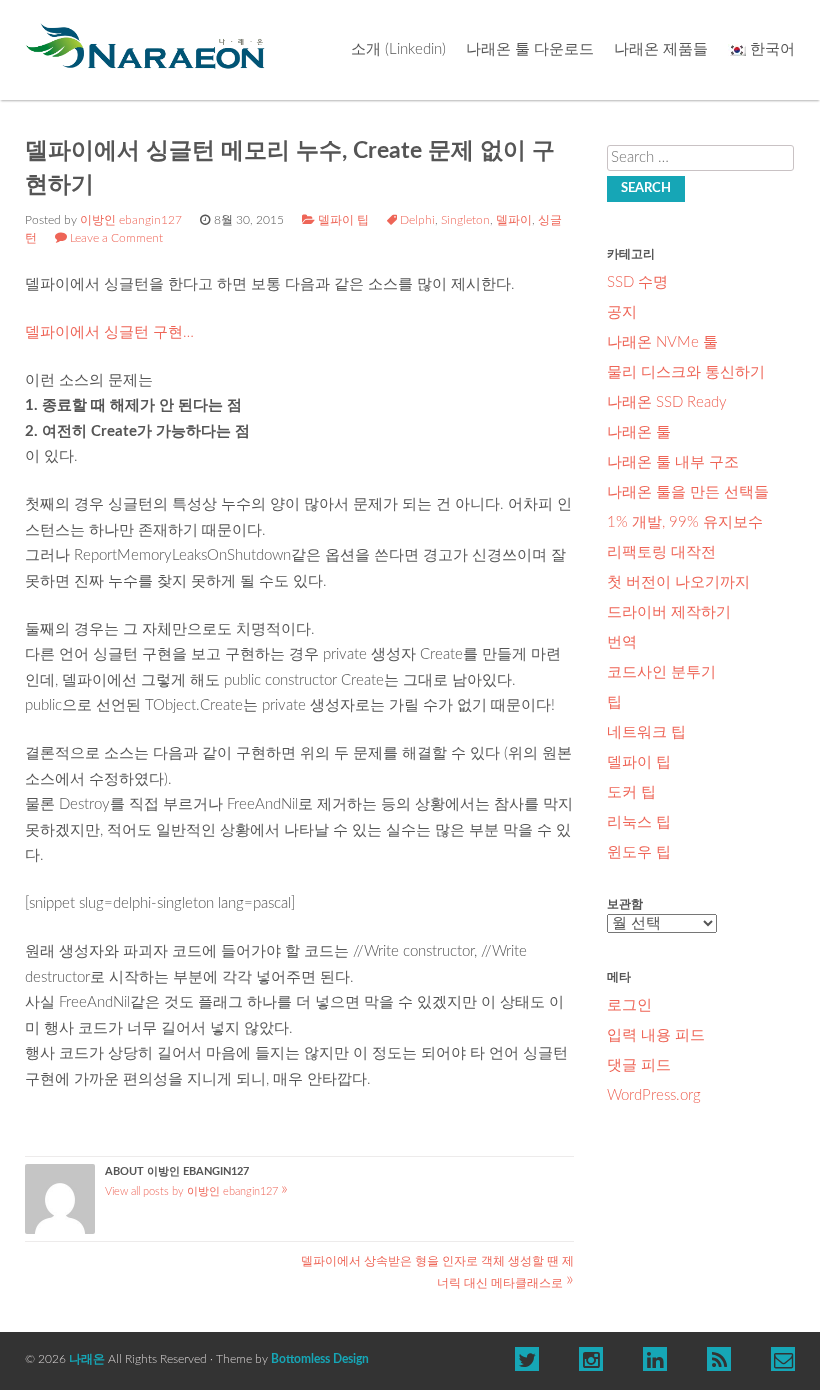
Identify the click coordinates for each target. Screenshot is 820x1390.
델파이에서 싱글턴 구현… (109, 332)
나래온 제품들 (661, 49)
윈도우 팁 (639, 852)
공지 (622, 312)
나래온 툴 (639, 432)
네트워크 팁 (646, 732)
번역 (622, 642)
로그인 (629, 1005)
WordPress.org (654, 1095)
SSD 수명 (637, 282)
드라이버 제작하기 (669, 612)
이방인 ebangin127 (131, 220)
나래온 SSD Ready (667, 402)
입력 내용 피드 (656, 1035)
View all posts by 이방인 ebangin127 (196, 1191)
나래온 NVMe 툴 (662, 342)
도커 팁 (631, 792)
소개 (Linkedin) (398, 49)
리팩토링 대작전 (661, 552)
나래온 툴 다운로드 (530, 49)
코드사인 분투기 (661, 672)
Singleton (465, 220)
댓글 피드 (639, 1065)
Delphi (417, 220)
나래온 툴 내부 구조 (673, 462)
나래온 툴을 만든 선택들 (688, 492)
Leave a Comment (116, 238)
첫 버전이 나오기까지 (678, 582)
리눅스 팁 (639, 822)
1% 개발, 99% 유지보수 (685, 522)
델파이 (514, 220)
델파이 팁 (343, 220)
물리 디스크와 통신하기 (686, 372)
